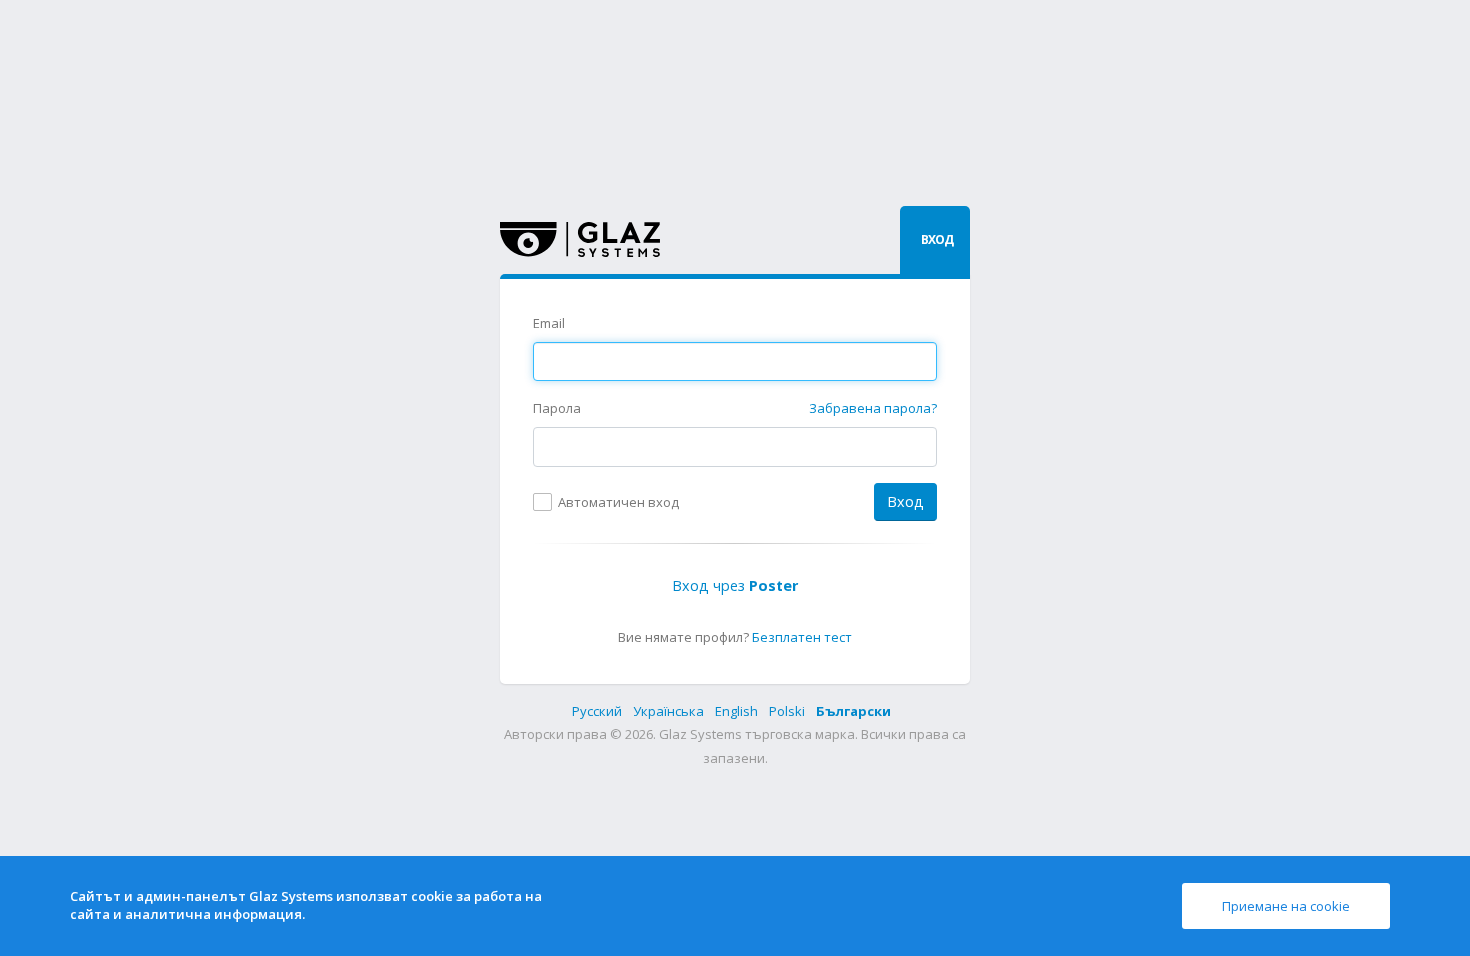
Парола (557, 408)
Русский (598, 711)
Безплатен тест (802, 637)
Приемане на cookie (1286, 906)
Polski (788, 711)
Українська (670, 711)
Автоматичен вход (618, 502)
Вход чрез (735, 585)
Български (853, 711)
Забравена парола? (873, 408)
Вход (905, 501)
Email (549, 323)
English (738, 711)
